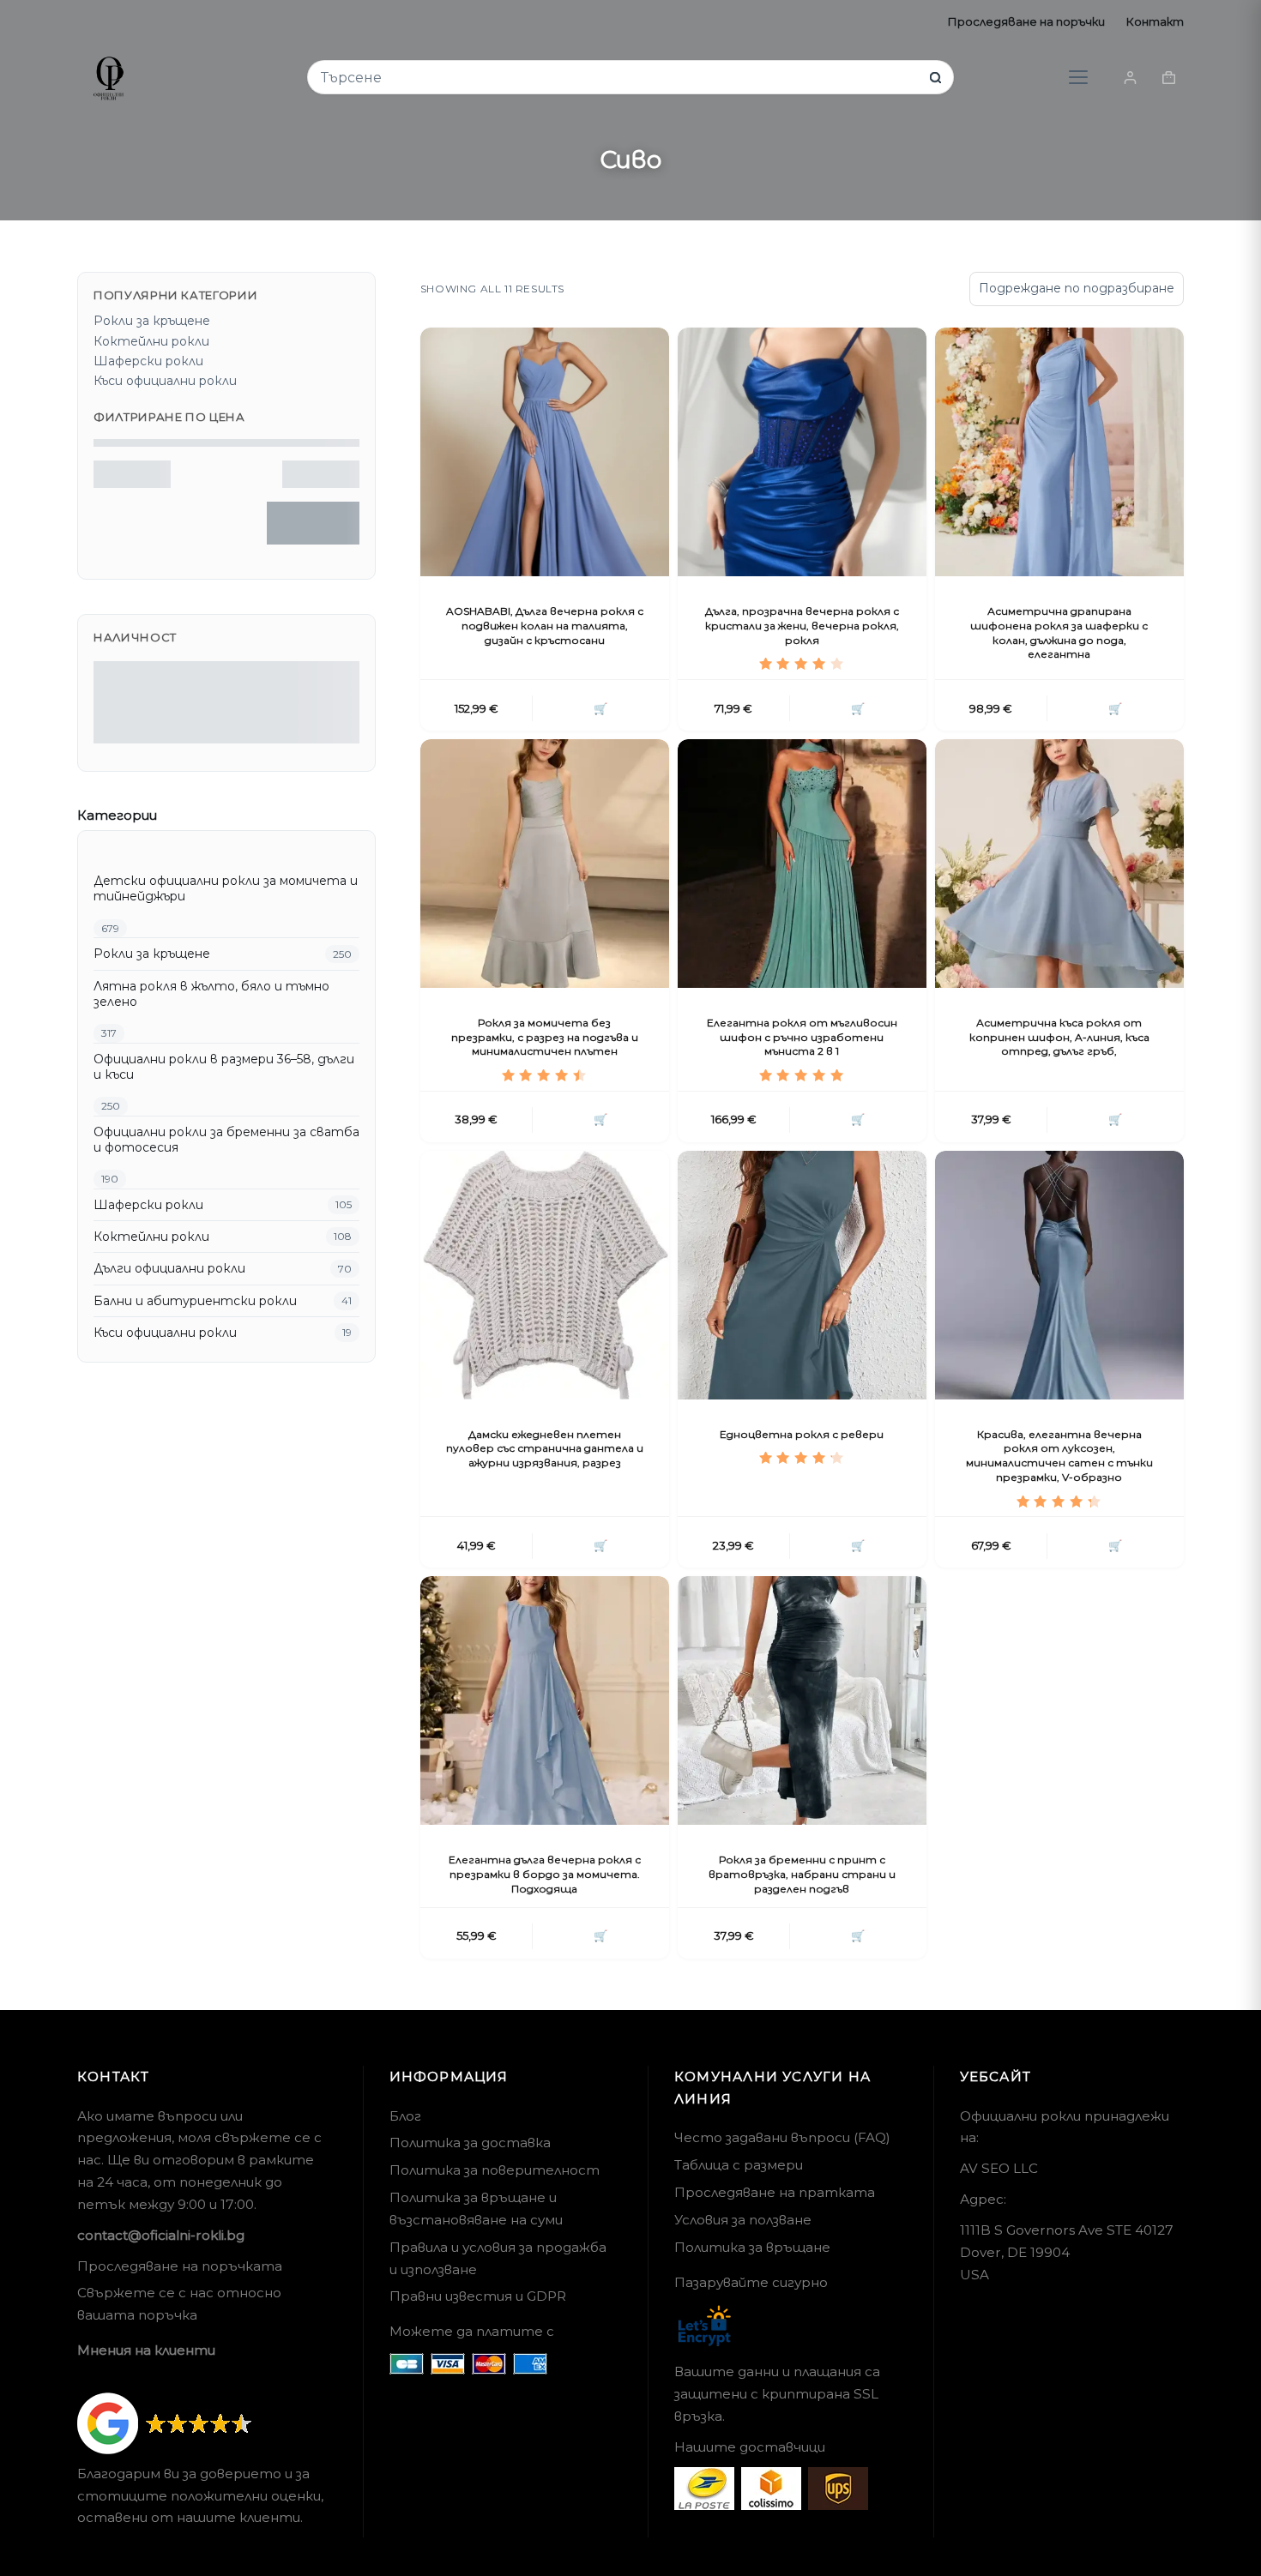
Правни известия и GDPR (478, 2296)
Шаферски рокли (148, 361)
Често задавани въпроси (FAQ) (782, 2137)
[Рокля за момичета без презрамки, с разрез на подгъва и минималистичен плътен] (545, 864)
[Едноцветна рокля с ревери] (802, 1275)
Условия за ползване (743, 2220)
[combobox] (619, 78)
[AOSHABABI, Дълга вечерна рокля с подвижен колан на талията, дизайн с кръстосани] (545, 452)
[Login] (1130, 78)
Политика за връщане (752, 2247)
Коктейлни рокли (151, 341)
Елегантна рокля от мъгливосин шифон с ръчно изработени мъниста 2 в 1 (802, 1037)
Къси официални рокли (165, 381)
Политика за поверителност (495, 2170)
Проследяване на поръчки (1026, 21)
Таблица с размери (739, 2165)
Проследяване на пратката (775, 2192)
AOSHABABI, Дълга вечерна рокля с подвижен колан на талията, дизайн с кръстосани (545, 626)
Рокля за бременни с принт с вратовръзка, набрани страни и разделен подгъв (802, 1874)
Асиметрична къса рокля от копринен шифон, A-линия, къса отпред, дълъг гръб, (1059, 1037)
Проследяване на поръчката (180, 2266)
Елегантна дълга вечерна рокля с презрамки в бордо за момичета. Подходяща (545, 1874)
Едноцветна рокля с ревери (802, 1434)
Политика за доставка (470, 2143)
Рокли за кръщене (152, 321)
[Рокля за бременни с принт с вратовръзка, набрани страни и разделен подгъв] (802, 1700)
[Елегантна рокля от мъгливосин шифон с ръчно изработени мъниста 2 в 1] (802, 864)
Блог (405, 2116)
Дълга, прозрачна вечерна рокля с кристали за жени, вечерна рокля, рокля (802, 626)
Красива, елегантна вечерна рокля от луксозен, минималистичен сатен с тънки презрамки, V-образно (1059, 1456)
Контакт (1155, 21)
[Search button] (935, 78)
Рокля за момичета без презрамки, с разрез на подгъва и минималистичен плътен (545, 1037)
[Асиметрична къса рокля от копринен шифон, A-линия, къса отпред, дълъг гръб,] (1059, 864)
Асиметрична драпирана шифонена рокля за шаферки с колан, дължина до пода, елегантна (1059, 632)
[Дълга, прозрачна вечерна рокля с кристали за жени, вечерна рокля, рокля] (802, 452)
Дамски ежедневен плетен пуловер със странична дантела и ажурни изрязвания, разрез (545, 1449)
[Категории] (1078, 77)
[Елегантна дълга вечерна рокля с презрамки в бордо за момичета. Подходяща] (545, 1700)
